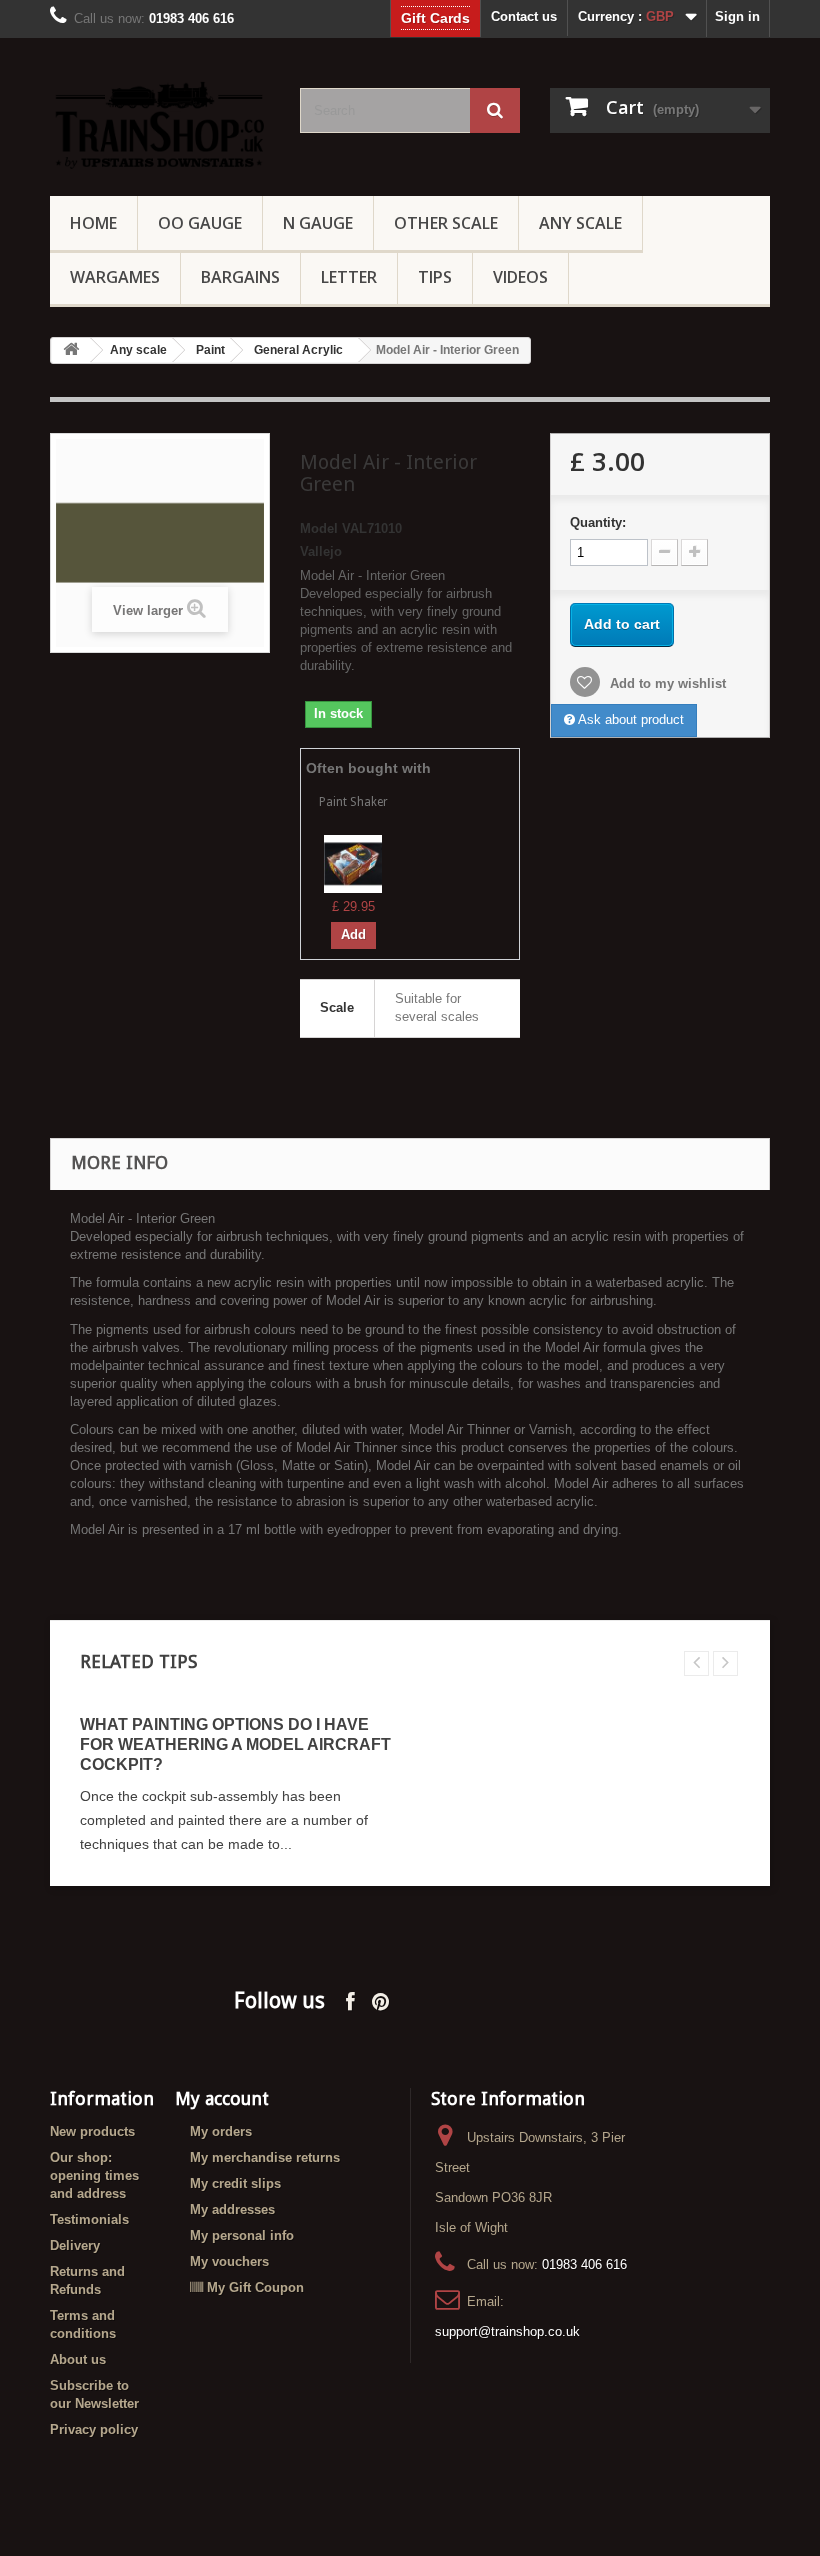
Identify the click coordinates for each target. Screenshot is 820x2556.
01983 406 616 (584, 2264)
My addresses (232, 2209)
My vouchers (229, 2261)
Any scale (138, 350)
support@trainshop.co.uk (507, 2331)
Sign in (737, 16)
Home (93, 223)
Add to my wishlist (666, 683)
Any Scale (580, 223)
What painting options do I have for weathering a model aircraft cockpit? (235, 1744)
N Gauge (318, 223)
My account (222, 2098)
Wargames (115, 277)
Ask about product (629, 719)
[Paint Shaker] (353, 862)
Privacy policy (94, 2429)
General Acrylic (298, 350)
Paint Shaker (353, 802)
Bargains (240, 277)
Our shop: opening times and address (94, 2175)
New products (92, 2131)
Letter (349, 277)
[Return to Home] (71, 350)
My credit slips (235, 2183)
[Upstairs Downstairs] (160, 124)
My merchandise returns (265, 2157)
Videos (520, 277)
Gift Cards (435, 18)
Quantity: (598, 522)
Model (319, 528)
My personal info (242, 2235)
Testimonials (89, 2219)
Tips (435, 277)
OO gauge (200, 223)
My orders (221, 2131)
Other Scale (446, 223)
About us (78, 2359)
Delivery (75, 2245)
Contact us (524, 16)
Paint (210, 350)
